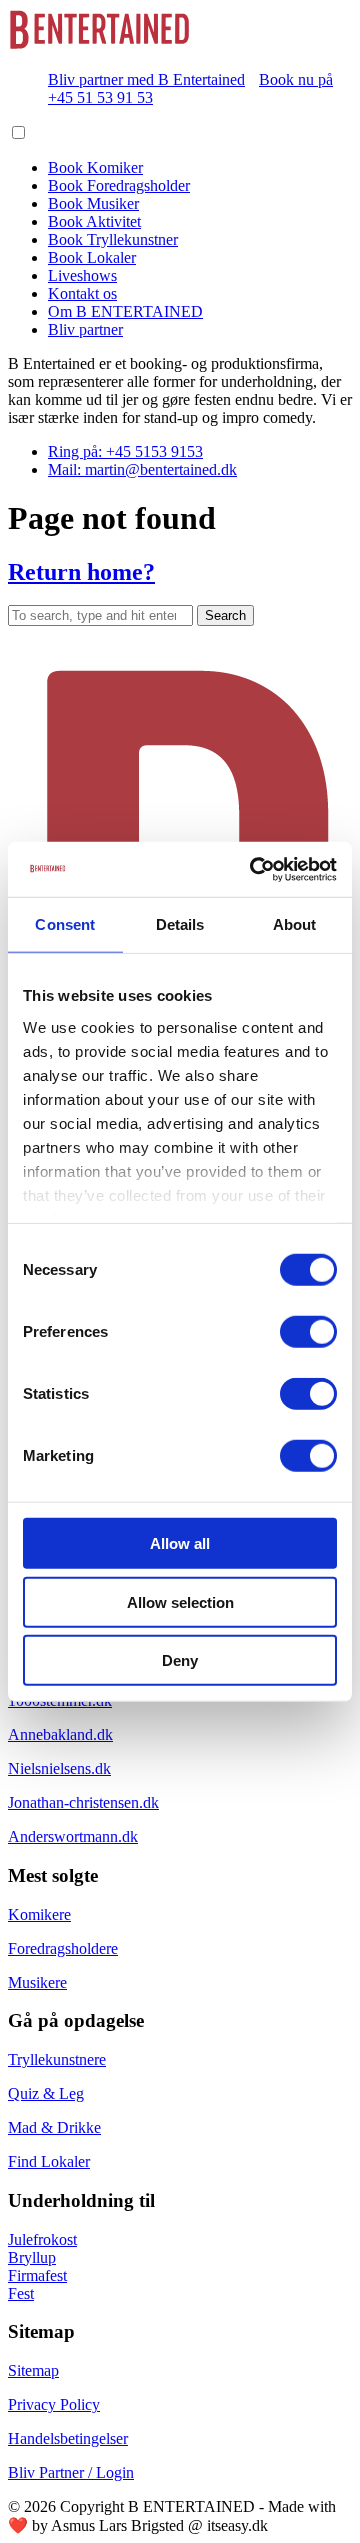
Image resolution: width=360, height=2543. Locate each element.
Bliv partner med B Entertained (146, 79)
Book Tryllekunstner (113, 239)
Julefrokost (42, 2239)
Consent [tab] (65, 924)
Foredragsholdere (63, 1948)
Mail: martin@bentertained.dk (142, 469)
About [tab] (295, 924)
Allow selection (180, 1601)
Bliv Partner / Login (71, 2472)
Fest (21, 2293)
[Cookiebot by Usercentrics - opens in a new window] (254, 869)
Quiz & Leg (46, 2093)
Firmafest (37, 2275)
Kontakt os (82, 293)
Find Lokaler (49, 2161)
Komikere (39, 1914)
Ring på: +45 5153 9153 (125, 451)
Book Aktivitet (94, 221)
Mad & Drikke (54, 2127)
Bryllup (32, 2257)
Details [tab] (180, 924)
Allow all (180, 1543)
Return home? (81, 572)
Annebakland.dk (60, 1734)
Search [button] (225, 615)
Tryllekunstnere (57, 2059)
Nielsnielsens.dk (59, 1768)
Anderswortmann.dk (73, 1836)
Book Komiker (95, 167)
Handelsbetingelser (68, 2438)
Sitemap (33, 2370)
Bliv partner (85, 329)
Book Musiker (93, 203)
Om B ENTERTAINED (125, 311)
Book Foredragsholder (119, 185)
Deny (180, 1660)
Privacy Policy (54, 2404)
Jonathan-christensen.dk (83, 1802)
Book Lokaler (92, 257)
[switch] (308, 1332)
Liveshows (82, 275)
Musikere (37, 1982)
